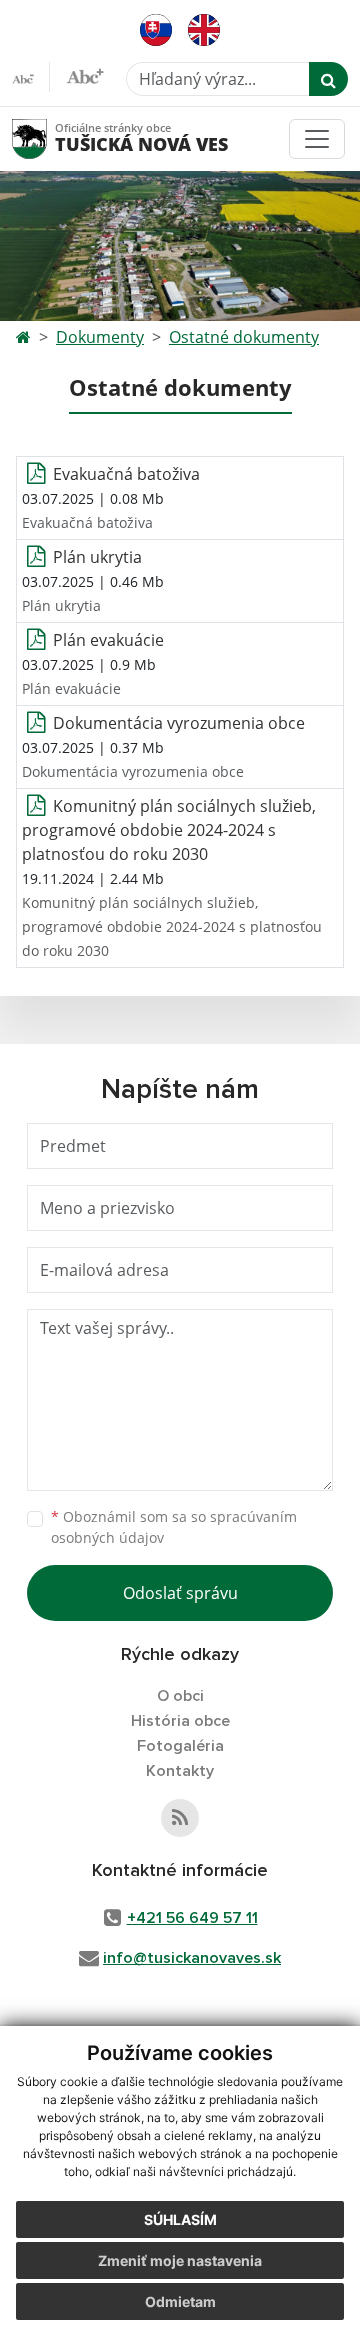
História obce (180, 1721)
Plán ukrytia (97, 557)
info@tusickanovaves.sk (192, 1958)
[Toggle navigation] (317, 139)
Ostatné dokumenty (244, 337)
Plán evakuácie (108, 640)
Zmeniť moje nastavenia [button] (180, 2260)
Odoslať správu (180, 1593)
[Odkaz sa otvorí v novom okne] (180, 1818)
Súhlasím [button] (180, 2219)
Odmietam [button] (180, 2301)
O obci (180, 1696)
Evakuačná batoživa (126, 474)
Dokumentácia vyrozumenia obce (179, 723)
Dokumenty (100, 337)
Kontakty (180, 1771)
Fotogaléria (180, 1746)
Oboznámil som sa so (174, 1527)
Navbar (48, 138)
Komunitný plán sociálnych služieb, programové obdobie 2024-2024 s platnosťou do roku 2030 (169, 830)
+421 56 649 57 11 (192, 1918)
